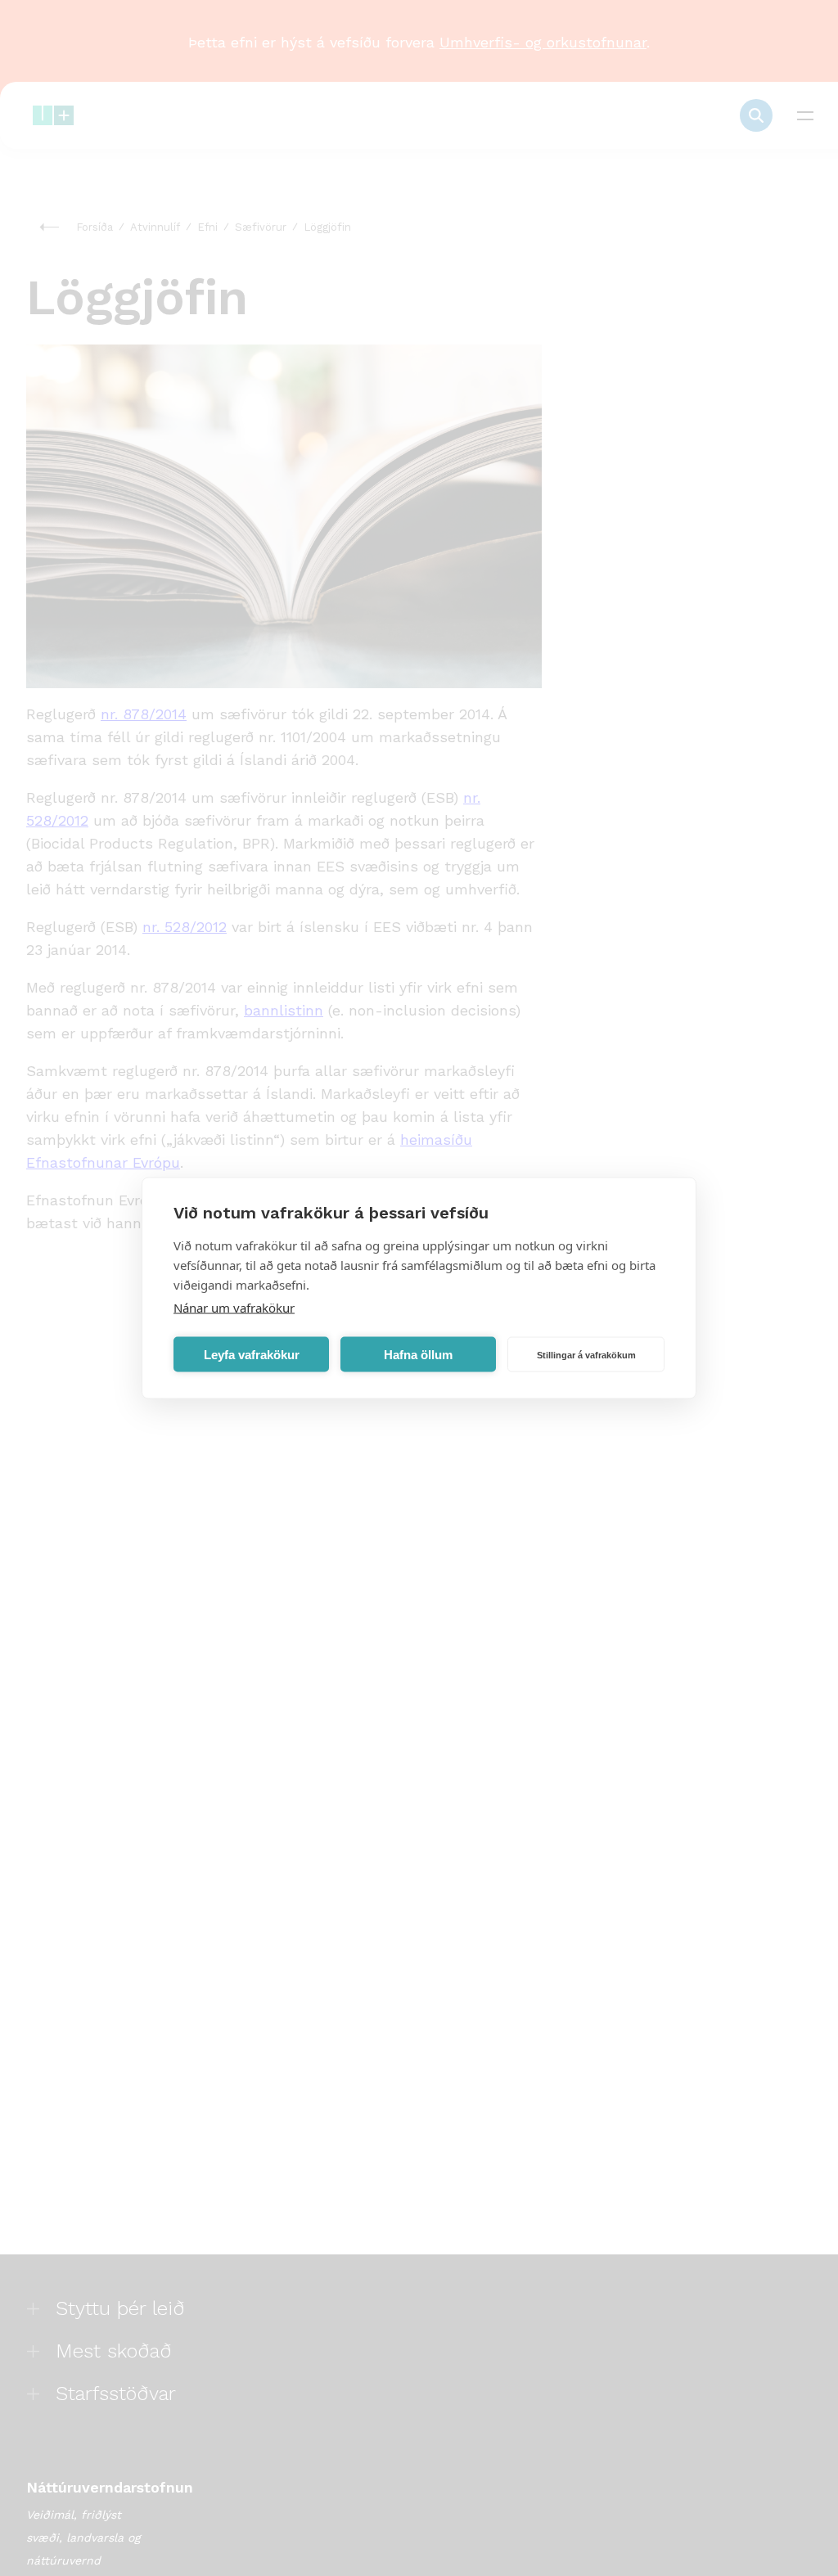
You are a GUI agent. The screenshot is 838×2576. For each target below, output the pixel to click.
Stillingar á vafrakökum (586, 1354)
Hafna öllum (418, 1354)
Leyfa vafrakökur (252, 1354)
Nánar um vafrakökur (234, 1308)
